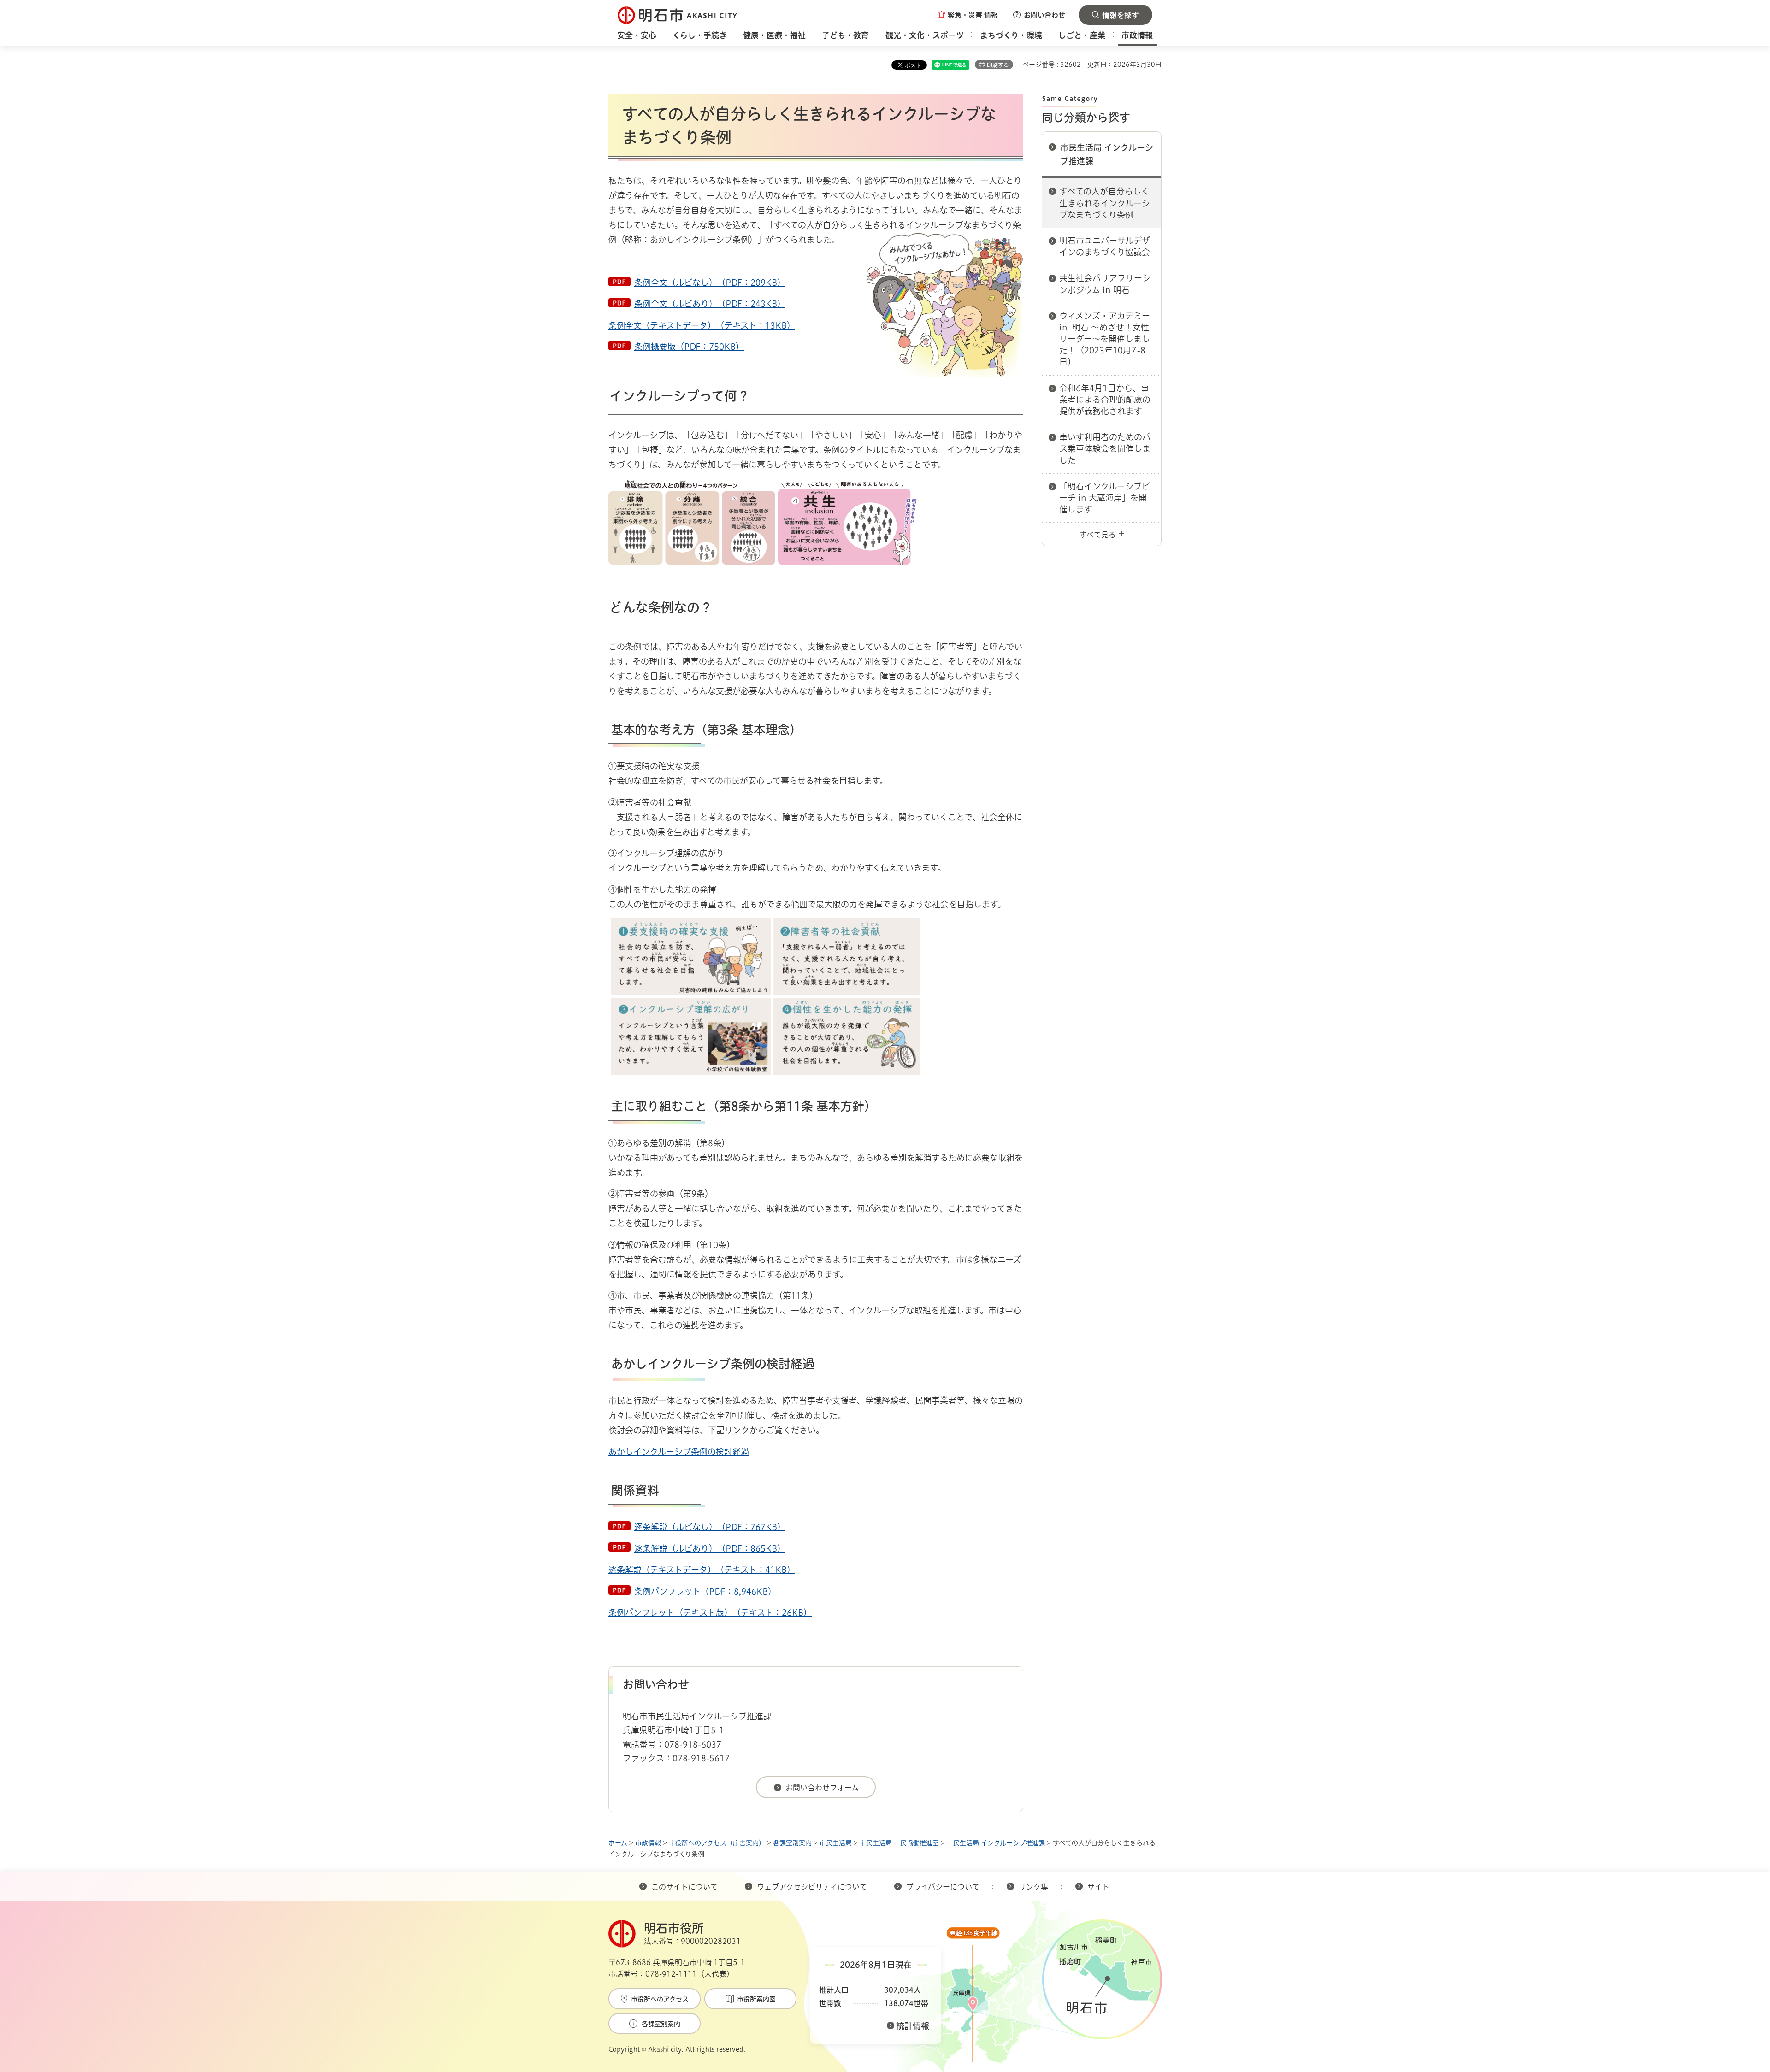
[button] (968, 15)
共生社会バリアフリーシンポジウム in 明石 (1105, 284)
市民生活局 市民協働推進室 (899, 1843)
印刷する (998, 65)
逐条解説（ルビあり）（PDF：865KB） (710, 1548)
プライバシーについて (943, 1887)
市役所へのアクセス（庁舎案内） (717, 1843)
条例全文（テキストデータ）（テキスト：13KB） (702, 325)
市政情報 (648, 1843)
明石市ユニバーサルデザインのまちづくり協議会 (1105, 246)
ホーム (618, 1843)
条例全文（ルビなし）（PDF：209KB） (710, 283)
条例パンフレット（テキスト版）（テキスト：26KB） (710, 1613)
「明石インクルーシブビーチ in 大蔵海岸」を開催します (1105, 498)
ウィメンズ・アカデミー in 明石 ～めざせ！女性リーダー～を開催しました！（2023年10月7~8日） (1105, 339)
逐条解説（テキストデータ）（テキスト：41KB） (702, 1570)
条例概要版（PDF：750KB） (689, 347)
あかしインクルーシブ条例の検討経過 (679, 1452)
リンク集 (1033, 1887)
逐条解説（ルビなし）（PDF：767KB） (710, 1527)
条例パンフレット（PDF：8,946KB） (705, 1591)
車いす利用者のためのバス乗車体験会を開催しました (1105, 448)
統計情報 (913, 2026)
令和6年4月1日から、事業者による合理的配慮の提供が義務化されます (1105, 400)
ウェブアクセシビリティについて (812, 1887)
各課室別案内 (792, 1843)
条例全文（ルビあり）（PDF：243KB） (710, 304)
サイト (1099, 1887)
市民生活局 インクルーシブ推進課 (1107, 154)
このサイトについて (684, 1887)
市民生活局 (836, 1843)
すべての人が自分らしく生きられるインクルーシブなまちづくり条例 (1105, 203)
